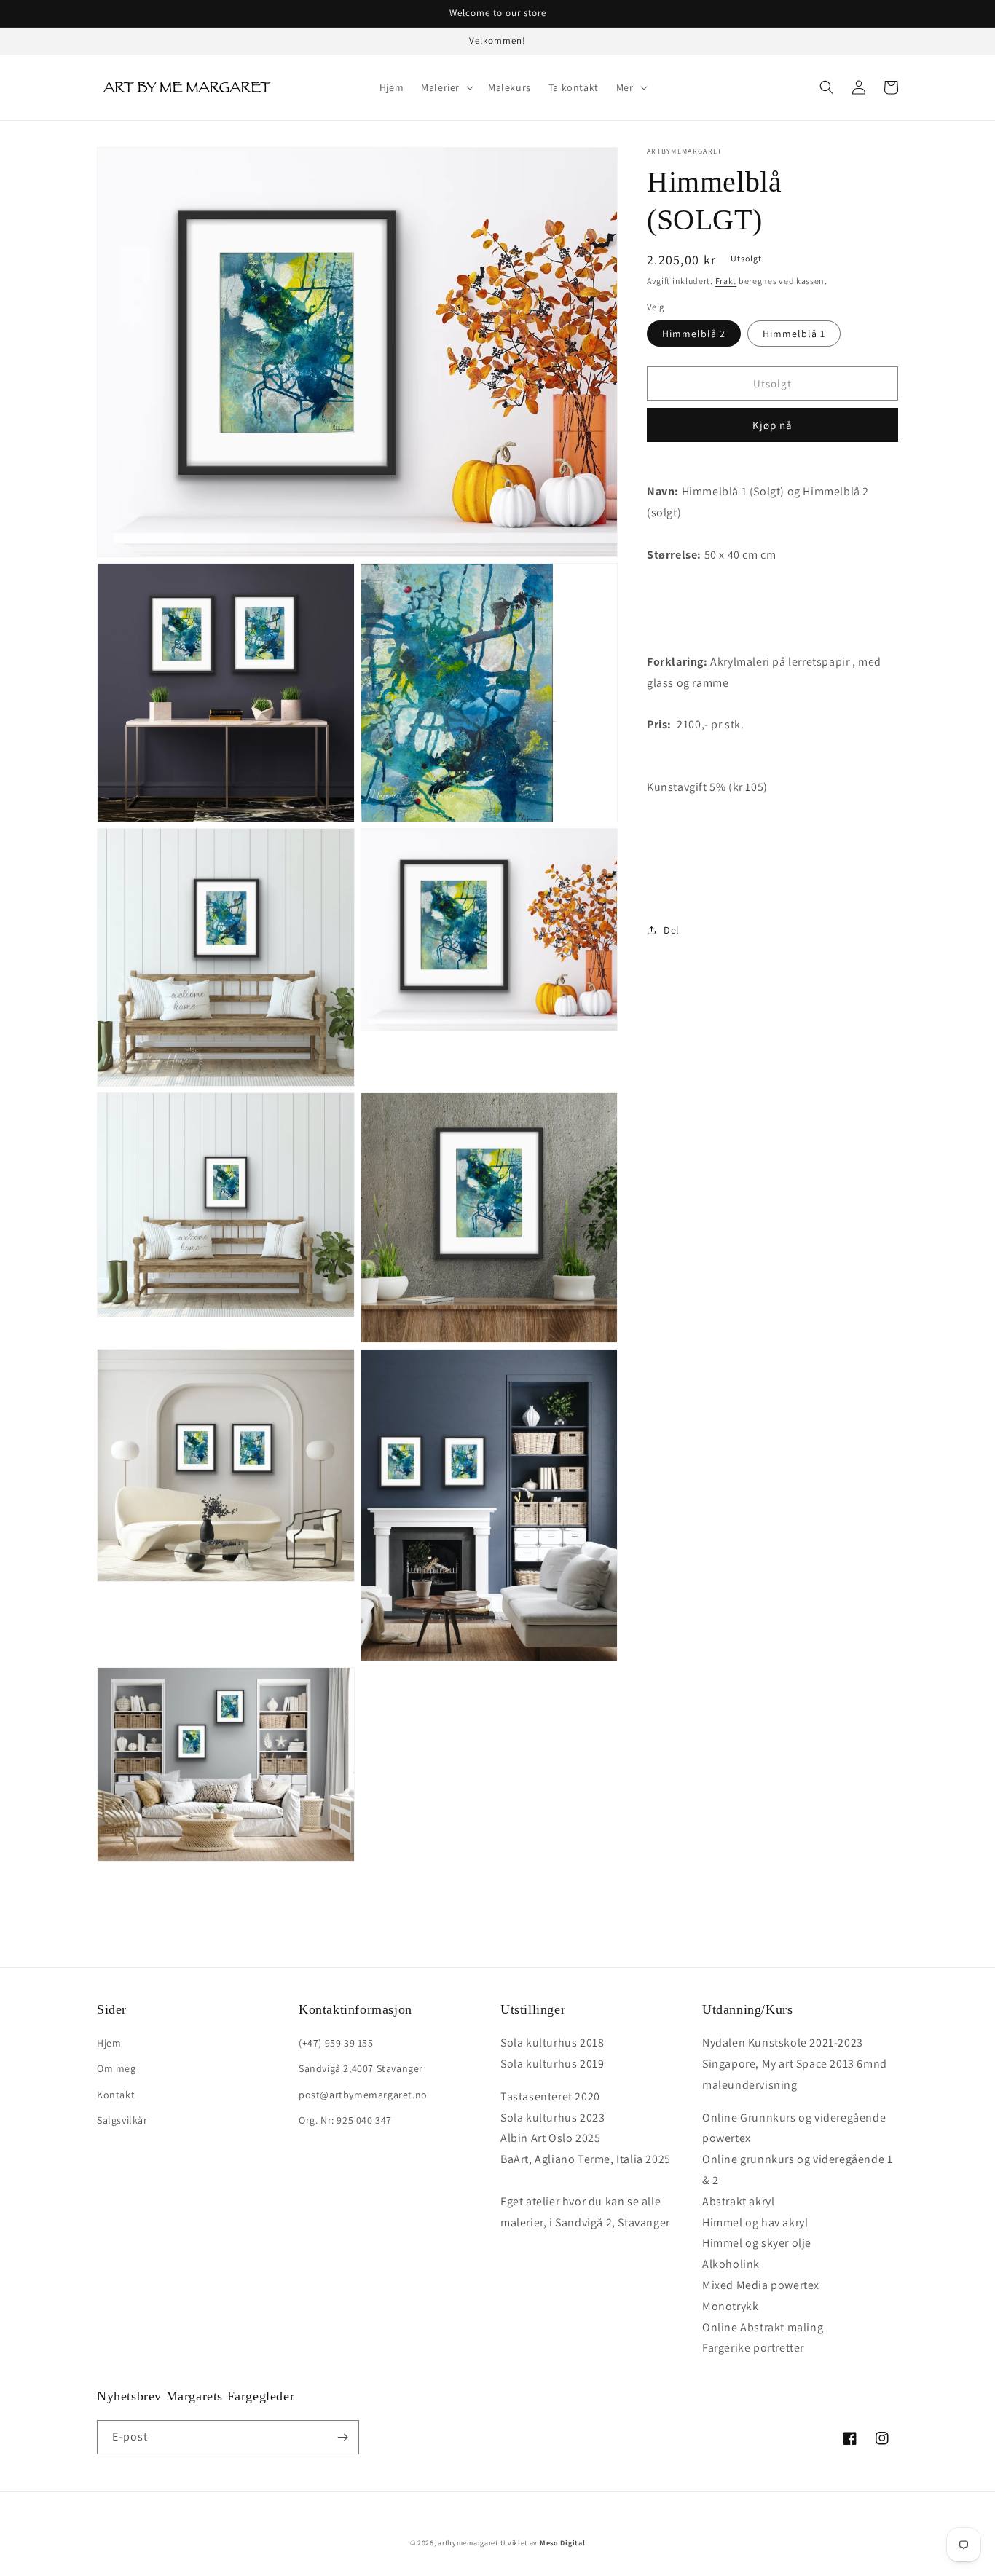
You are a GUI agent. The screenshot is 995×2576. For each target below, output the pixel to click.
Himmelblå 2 (694, 334)
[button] (446, 87)
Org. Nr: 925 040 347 (345, 2120)
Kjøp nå (772, 425)
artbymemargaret (468, 2543)
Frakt (726, 281)
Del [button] (672, 930)
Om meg (117, 2068)
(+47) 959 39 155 (336, 2043)
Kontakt (116, 2095)
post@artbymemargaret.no (363, 2095)
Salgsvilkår (122, 2120)
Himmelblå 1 (794, 334)
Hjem (109, 2043)
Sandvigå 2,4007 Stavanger (361, 2068)
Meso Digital (562, 2543)
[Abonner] (342, 2437)
